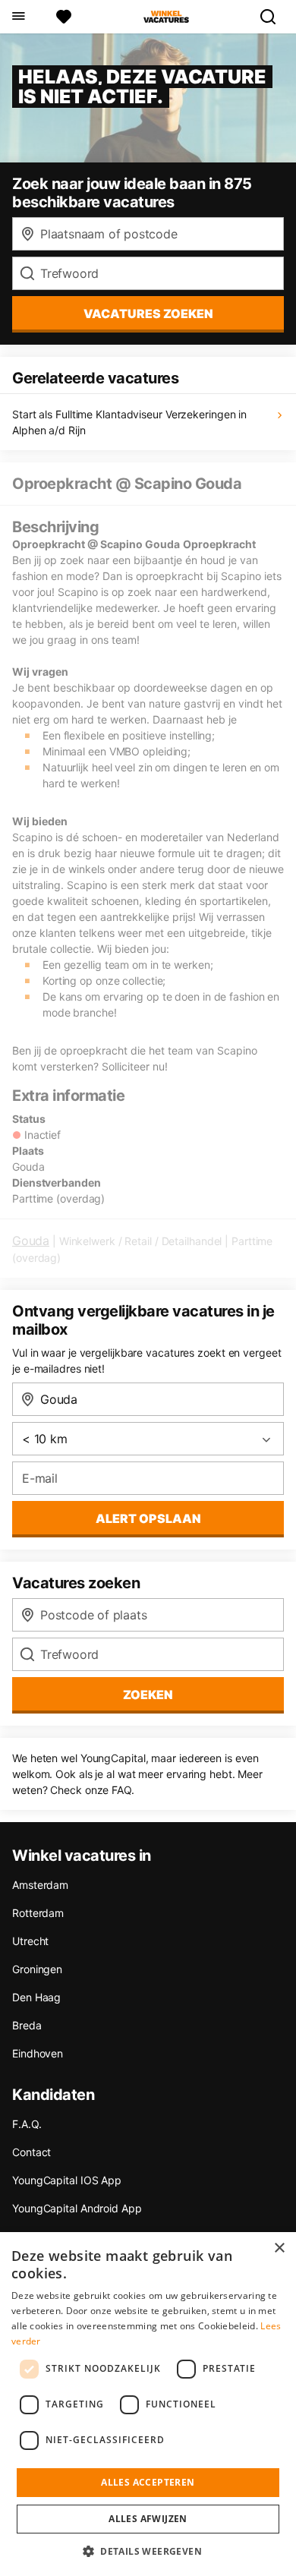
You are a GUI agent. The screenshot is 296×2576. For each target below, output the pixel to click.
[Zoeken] (274, 17)
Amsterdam (40, 1885)
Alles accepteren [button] (148, 2482)
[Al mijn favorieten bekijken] (64, 17)
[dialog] (148, 2404)
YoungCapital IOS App (67, 2180)
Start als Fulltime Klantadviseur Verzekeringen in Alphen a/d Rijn (129, 422)
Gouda (31, 1241)
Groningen (37, 1969)
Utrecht (30, 1941)
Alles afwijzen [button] (148, 2519)
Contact (31, 2152)
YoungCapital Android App (77, 2208)
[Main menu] (18, 17)
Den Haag (36, 1997)
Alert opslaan (148, 1518)
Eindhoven (38, 2053)
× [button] (279, 2248)
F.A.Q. (27, 2124)
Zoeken (148, 1695)
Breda (27, 2025)
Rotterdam (38, 1913)
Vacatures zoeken (148, 314)
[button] (148, 2551)
